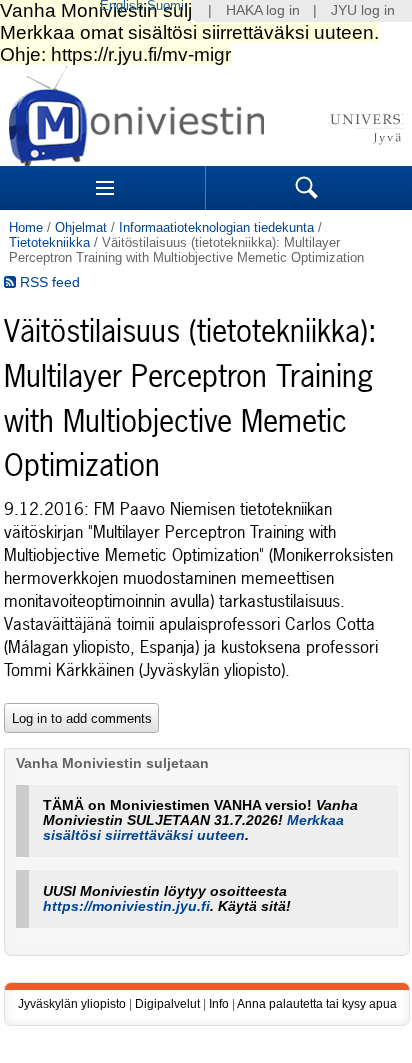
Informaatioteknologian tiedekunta (216, 227)
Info (219, 1004)
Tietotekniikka (49, 242)
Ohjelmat (81, 227)
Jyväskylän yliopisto (72, 1004)
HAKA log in (263, 10)
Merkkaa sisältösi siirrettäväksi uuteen (193, 828)
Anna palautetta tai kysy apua (317, 1004)
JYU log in (363, 10)
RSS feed (48, 282)
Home (26, 227)
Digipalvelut (167, 1004)
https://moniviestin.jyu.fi (126, 906)
